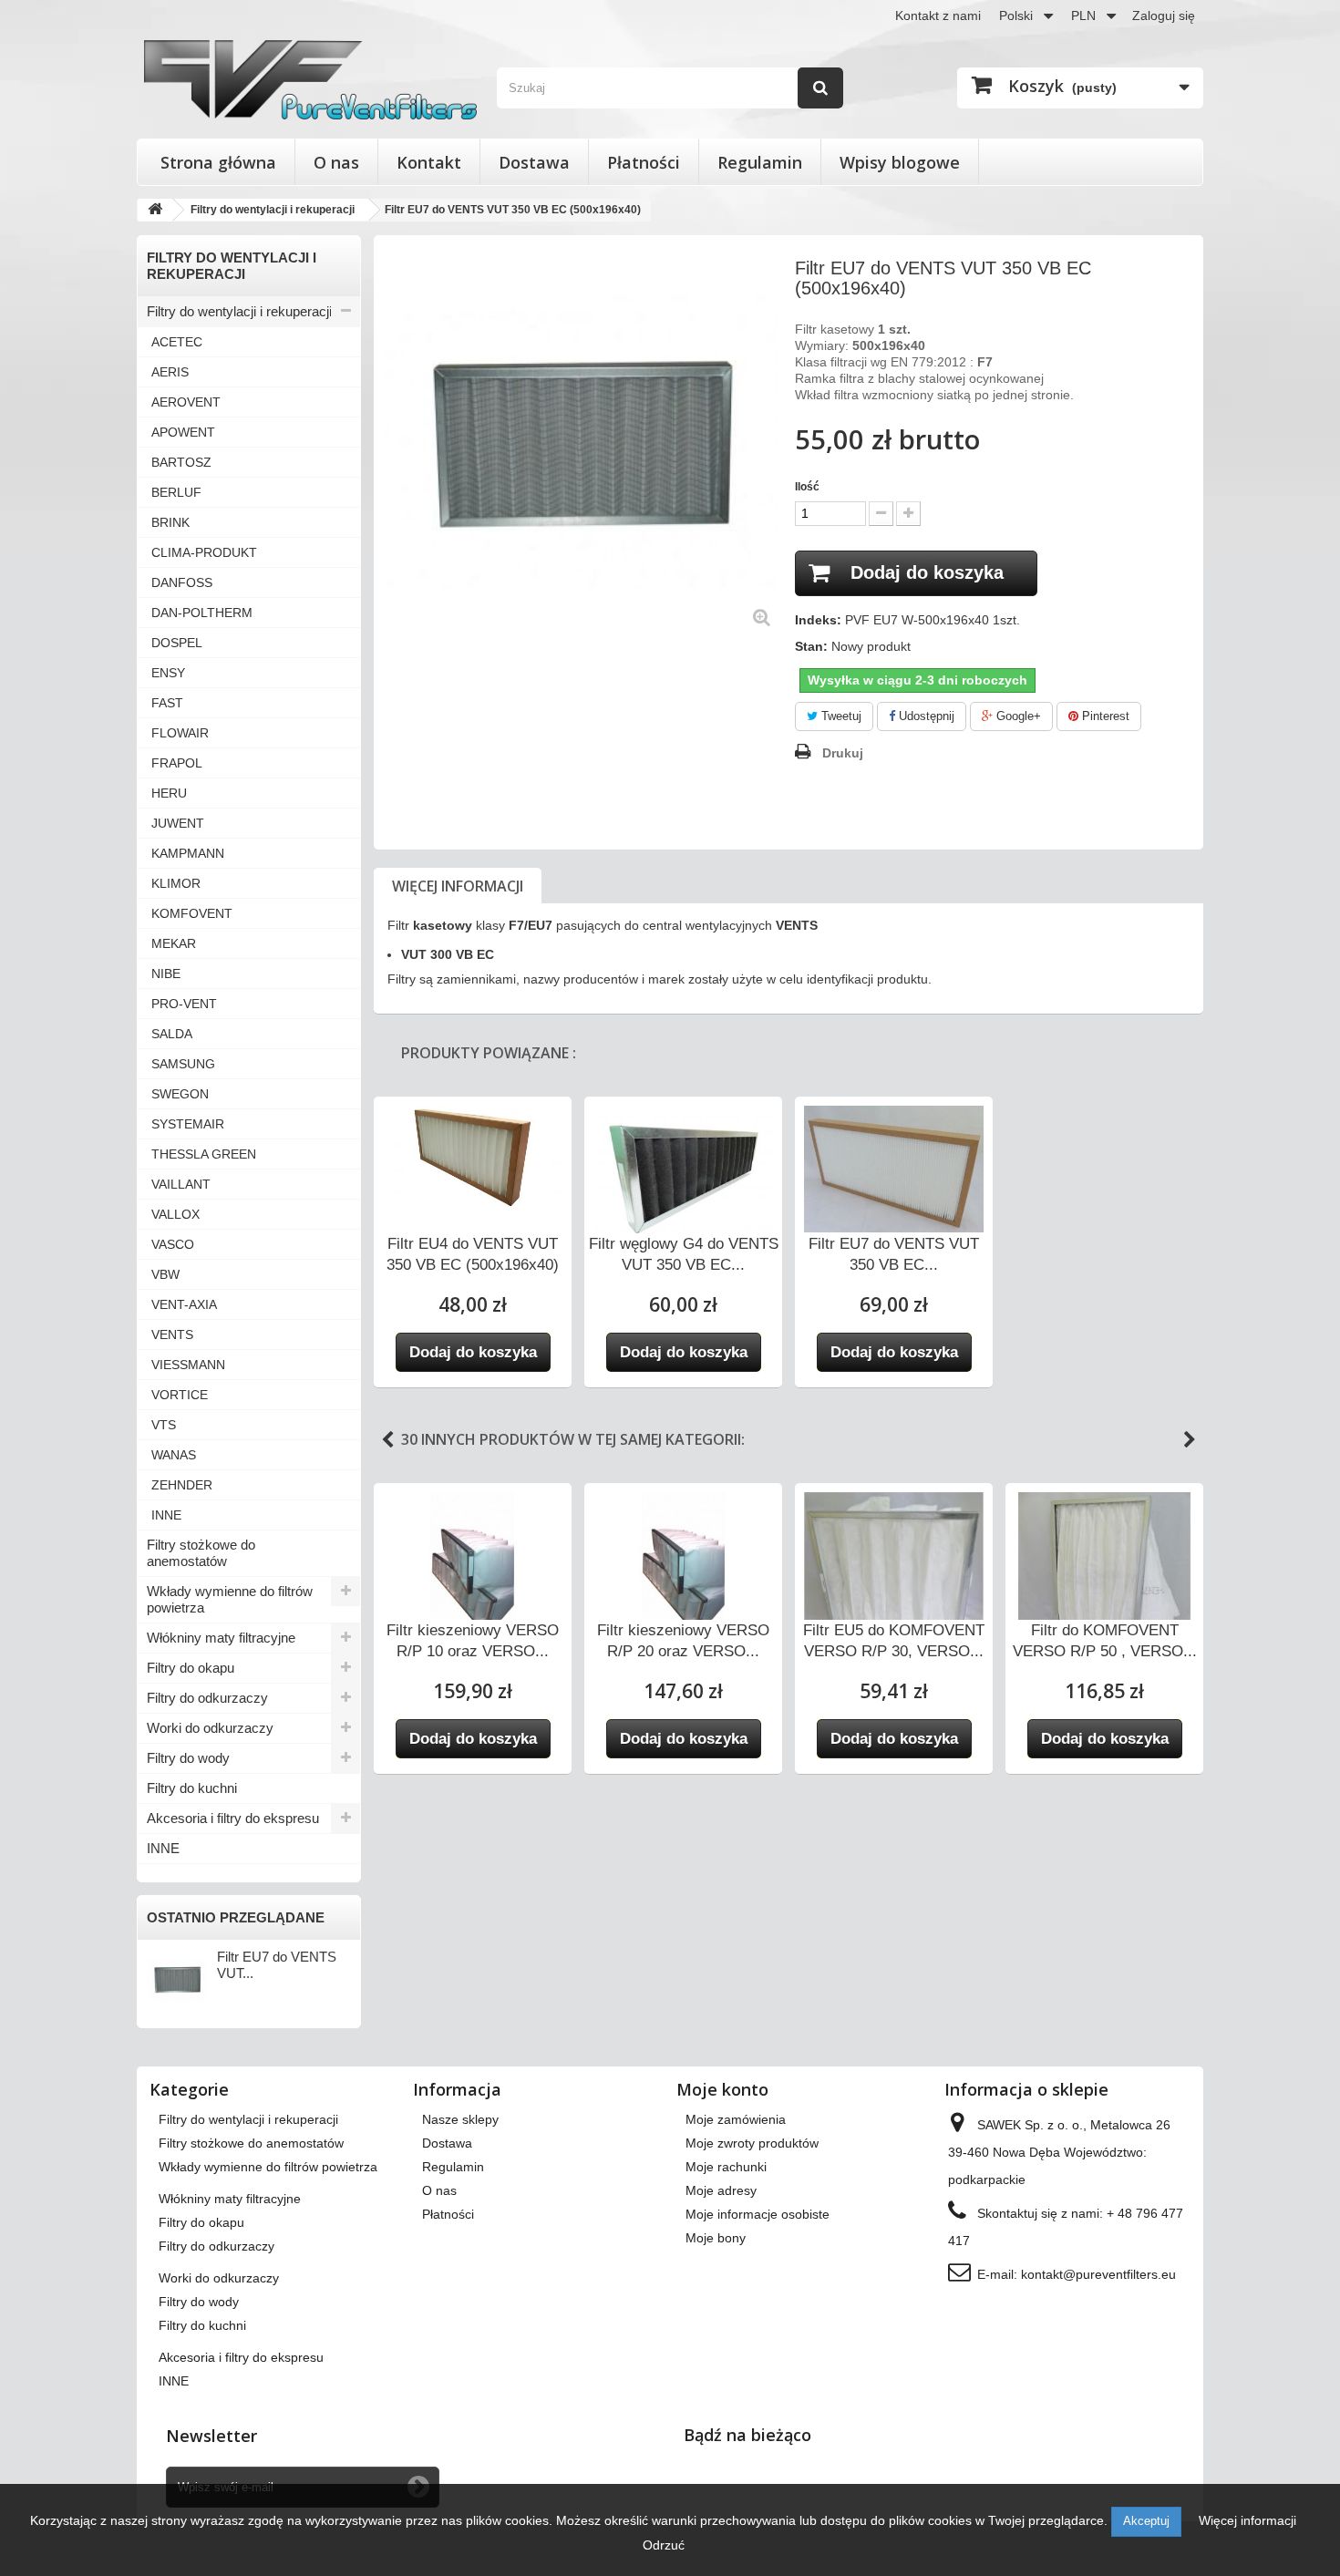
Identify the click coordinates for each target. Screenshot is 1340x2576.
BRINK (170, 522)
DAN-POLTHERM (202, 613)
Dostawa (534, 162)
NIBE (166, 974)
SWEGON (180, 1094)
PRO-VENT (184, 1004)
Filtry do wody (188, 1758)
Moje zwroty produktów (752, 2143)
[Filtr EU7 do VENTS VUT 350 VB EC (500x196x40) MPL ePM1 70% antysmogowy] (894, 1169)
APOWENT (183, 432)
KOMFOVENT (192, 913)
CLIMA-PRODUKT (204, 552)
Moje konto (722, 2089)
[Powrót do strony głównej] (155, 210)
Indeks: (818, 620)
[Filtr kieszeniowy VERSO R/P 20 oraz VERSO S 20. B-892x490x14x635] (683, 1562)
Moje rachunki (726, 2167)
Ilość (807, 487)
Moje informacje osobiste (758, 2214)
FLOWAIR (180, 733)
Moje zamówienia (736, 2119)
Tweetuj (840, 716)
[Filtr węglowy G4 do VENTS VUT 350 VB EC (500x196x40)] (683, 1173)
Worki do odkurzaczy (210, 1728)
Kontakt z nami (938, 15)
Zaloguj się (1164, 15)
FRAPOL (177, 763)
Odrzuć (664, 2545)
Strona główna (218, 162)
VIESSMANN (188, 1365)
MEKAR (174, 943)
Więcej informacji (458, 886)
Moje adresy (721, 2190)
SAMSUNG (183, 1064)
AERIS (170, 372)
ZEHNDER (182, 1485)
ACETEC (177, 342)
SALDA (172, 1034)
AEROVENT (186, 402)
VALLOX (175, 1214)
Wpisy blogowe (900, 162)
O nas (336, 162)
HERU (169, 793)
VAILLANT (181, 1184)
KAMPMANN (188, 853)
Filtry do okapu (191, 1668)
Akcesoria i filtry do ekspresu (233, 1818)
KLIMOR (176, 883)
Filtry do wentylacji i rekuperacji (239, 311)
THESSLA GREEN (204, 1154)
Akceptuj (1146, 2521)
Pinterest (1104, 716)
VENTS (172, 1334)
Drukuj (843, 753)
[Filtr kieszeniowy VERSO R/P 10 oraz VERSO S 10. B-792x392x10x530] (473, 1562)
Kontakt (429, 162)
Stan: (811, 646)
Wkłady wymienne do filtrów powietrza (230, 1599)
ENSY (168, 673)
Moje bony (716, 2238)
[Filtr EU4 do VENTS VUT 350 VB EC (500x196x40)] (473, 1156)
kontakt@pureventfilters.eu (1098, 2274)
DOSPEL (177, 643)
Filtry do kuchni (192, 1788)
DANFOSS (182, 582)
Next (1190, 1440)
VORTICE (180, 1395)
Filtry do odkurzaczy (207, 1698)
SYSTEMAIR (188, 1124)
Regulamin (760, 162)
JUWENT (178, 823)
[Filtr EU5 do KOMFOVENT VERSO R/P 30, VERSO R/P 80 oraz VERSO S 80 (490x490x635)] (894, 1588)
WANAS (174, 1455)
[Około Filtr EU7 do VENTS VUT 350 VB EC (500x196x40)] (177, 1979)
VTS (164, 1425)
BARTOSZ (181, 462)
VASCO (173, 1244)
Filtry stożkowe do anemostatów (201, 1553)
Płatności (644, 162)
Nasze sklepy (460, 2119)
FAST (167, 703)
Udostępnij (925, 716)
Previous (387, 1440)
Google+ (1017, 716)
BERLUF (176, 492)
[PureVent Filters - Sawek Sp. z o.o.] (310, 80)
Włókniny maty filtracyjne (221, 1638)
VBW (165, 1274)
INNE (166, 1515)
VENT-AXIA (184, 1304)
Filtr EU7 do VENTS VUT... (277, 1965)
